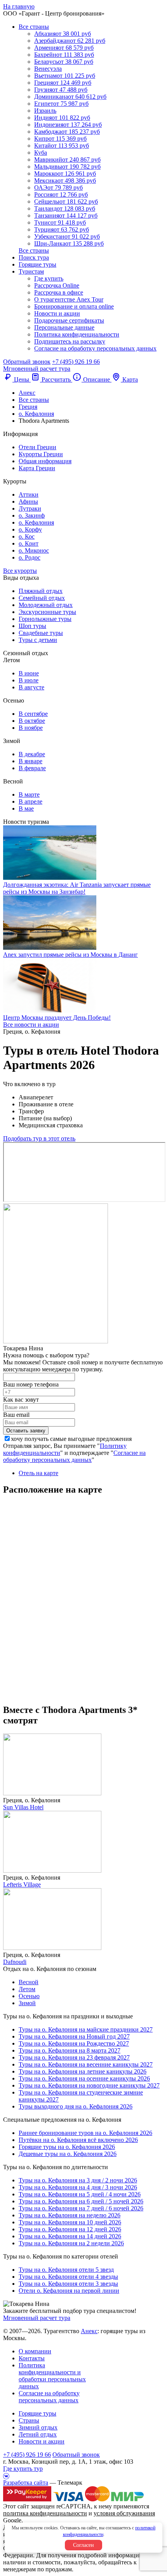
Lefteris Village (22, 1884)
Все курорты (20, 571)
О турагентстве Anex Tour (69, 299)
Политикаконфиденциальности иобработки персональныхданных (52, 2376)
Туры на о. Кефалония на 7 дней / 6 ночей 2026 (81, 2208)
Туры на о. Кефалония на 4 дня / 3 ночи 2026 (78, 2187)
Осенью (29, 1996)
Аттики (29, 494)
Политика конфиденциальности (77, 334)
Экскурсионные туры (47, 612)
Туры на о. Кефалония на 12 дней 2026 (70, 2229)
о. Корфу (30, 529)
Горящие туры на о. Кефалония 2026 (67, 2147)
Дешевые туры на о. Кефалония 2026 (68, 2154)
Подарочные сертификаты (69, 320)
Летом (27, 1989)
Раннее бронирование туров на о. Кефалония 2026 (85, 2133)
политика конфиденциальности (45, 2513)
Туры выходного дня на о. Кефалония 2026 (76, 2106)
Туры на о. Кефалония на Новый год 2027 (74, 2036)
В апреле (30, 801)
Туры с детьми (38, 640)
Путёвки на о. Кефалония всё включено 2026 (78, 2140)
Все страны (34, 27)
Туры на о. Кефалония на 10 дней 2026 (70, 2222)
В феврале (32, 768)
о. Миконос (34, 550)
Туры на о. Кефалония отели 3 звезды (68, 2284)
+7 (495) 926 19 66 (76, 362)
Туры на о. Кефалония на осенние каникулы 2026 (84, 2078)
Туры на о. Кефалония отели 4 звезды (68, 2277)
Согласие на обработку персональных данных (95, 348)
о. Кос (27, 536)
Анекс (89, 2331)
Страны (29, 2420)
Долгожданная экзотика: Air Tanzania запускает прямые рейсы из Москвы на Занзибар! (77, 888)
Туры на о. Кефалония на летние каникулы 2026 (83, 2071)
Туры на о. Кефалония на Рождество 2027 (74, 2043)
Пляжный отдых (41, 591)
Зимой (27, 2003)
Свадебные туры (41, 633)
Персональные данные (64, 327)
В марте (29, 794)
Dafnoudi (15, 1962)
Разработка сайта (26, 2483)
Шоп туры (32, 626)
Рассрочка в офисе (59, 292)
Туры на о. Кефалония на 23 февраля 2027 (74, 2057)
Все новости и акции (31, 1025)
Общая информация (45, 461)
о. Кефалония (36, 522)
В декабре (32, 754)
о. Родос (30, 557)
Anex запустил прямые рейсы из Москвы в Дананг (70, 955)
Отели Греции (37, 447)
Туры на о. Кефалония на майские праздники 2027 (86, 2029)
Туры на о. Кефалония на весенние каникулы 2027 (86, 2064)
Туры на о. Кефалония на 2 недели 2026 (71, 2243)
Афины (28, 501)
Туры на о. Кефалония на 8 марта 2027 (70, 2050)
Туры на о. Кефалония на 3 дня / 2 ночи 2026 (78, 2180)
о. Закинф (32, 515)
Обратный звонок (76, 2455)
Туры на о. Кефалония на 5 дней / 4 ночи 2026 (80, 2194)
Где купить (49, 278)
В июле (29, 680)
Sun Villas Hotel (23, 1807)
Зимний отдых (38, 2427)
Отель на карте (38, 1473)
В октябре (32, 721)
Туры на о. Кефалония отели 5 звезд (66, 2270)
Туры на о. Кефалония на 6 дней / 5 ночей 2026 (81, 2201)
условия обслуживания (124, 2513)
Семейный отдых (42, 598)
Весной (29, 1982)
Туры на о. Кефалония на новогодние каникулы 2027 (89, 2085)
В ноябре (31, 728)
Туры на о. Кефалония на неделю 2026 (70, 2215)
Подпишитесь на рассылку (70, 341)
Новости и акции (57, 313)
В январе (30, 761)
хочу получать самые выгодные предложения (71, 1439)
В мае (26, 808)
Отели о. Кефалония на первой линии (69, 2291)
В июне (29, 673)
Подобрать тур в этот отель (39, 1138)
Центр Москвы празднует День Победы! (57, 1018)
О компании (35, 2351)
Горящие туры (37, 264)
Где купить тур (23, 2469)
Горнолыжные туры (45, 619)
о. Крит (29, 543)
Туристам (31, 271)
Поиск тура (34, 257)
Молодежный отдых (46, 605)
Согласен (83, 2545)
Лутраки (30, 508)
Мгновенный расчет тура (37, 2318)
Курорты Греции (41, 454)
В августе (31, 687)
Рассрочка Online (57, 285)
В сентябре (33, 714)
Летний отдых (38, 2434)
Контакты (32, 2358)
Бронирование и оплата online (74, 306)
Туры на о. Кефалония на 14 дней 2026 (70, 2236)
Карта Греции (37, 468)
